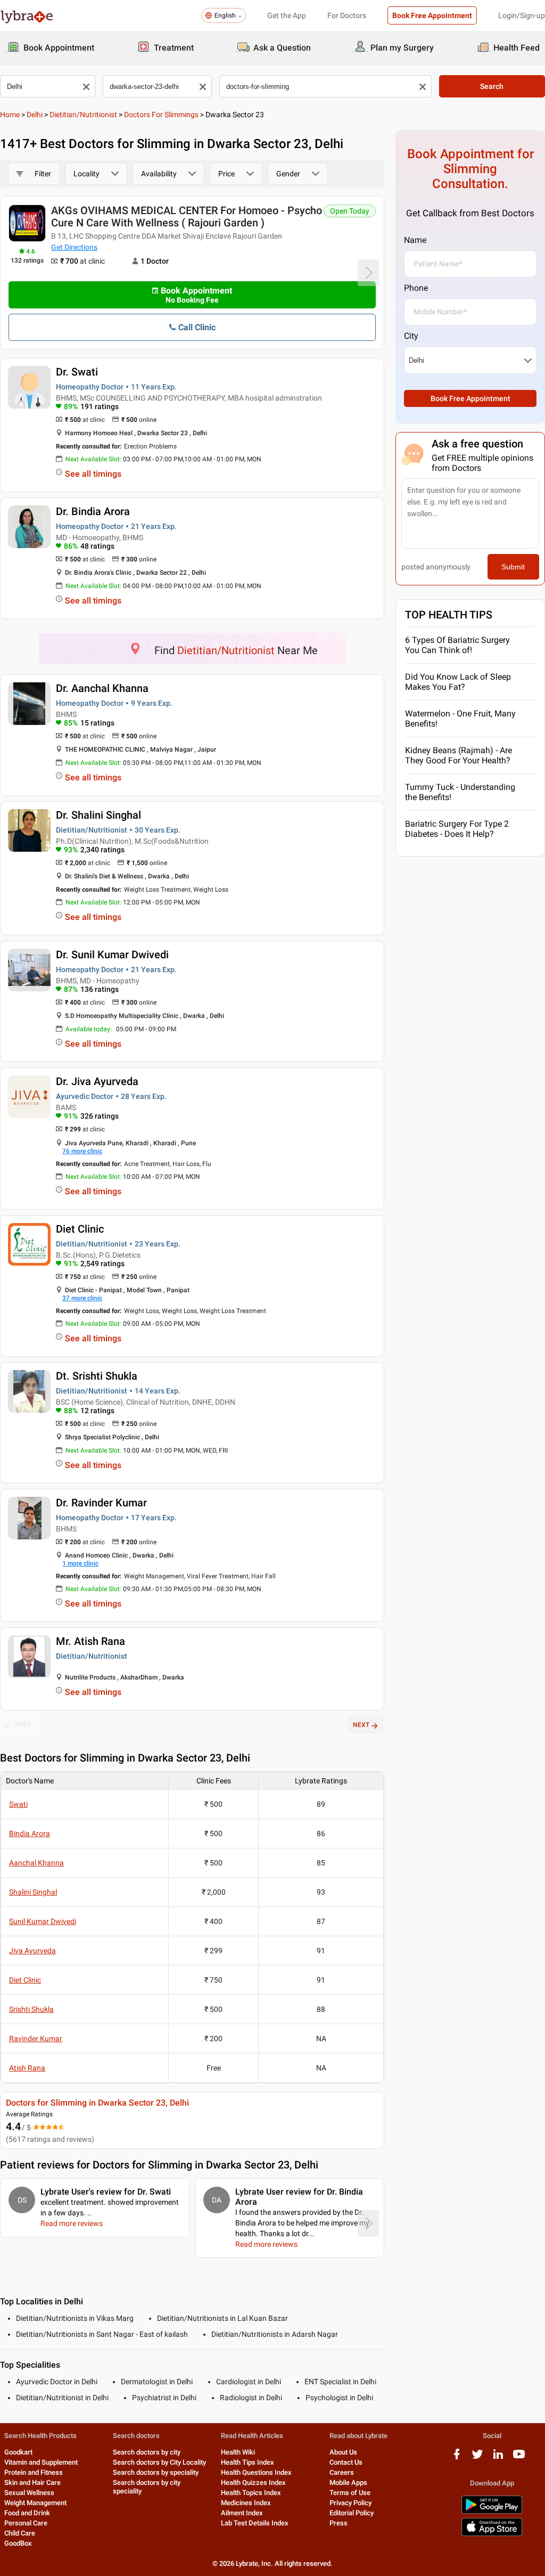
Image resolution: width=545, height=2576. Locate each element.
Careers (342, 2472)
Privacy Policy (350, 2503)
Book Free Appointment (432, 15)
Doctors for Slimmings (161, 115)
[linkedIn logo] (498, 2458)
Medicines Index (246, 2503)
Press (338, 2523)
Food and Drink (27, 2513)
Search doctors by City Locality (159, 2462)
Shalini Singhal (33, 1892)
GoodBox (18, 2543)
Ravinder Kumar (36, 2039)
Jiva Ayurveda (32, 1951)
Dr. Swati (77, 372)
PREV (23, 1725)
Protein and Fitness (34, 2472)
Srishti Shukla (31, 2009)
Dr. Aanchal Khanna (102, 688)
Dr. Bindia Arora (93, 511)
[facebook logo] (457, 2458)
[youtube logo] (519, 2458)
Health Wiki (238, 2452)
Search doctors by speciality (156, 2472)
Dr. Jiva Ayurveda (97, 1081)
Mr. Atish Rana (90, 1641)
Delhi (35, 115)
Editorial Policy (352, 2513)
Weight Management (35, 2503)
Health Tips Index (247, 2462)
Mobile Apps (348, 2483)
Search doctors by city (147, 2452)
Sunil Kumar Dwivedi (43, 1921)
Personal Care (26, 2523)
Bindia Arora (30, 1833)
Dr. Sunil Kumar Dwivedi (112, 955)
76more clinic (82, 1151)
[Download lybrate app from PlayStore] (492, 2512)
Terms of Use (350, 2493)
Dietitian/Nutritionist (83, 115)
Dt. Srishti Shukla (97, 1376)
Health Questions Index (256, 2472)
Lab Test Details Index (255, 2523)
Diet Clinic (80, 1229)
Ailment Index (242, 2513)
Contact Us (346, 2462)
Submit (513, 567)
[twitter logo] (477, 2458)
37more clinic (82, 1298)
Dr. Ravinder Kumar (101, 1503)
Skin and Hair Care (32, 2483)
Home (10, 115)
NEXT (361, 1725)
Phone (416, 288)
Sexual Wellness (29, 2493)
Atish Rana (27, 2068)
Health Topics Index (251, 2493)
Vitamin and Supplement (41, 2462)
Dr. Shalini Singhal (98, 815)
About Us (343, 2452)
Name (415, 240)
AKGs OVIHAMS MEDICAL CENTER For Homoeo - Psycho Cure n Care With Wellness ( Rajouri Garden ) (187, 217)
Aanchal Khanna (36, 1863)
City (411, 336)
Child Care (20, 2533)
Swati (18, 1804)
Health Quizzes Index (253, 2483)
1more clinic (80, 1563)
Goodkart (18, 2452)
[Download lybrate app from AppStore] (492, 2534)
